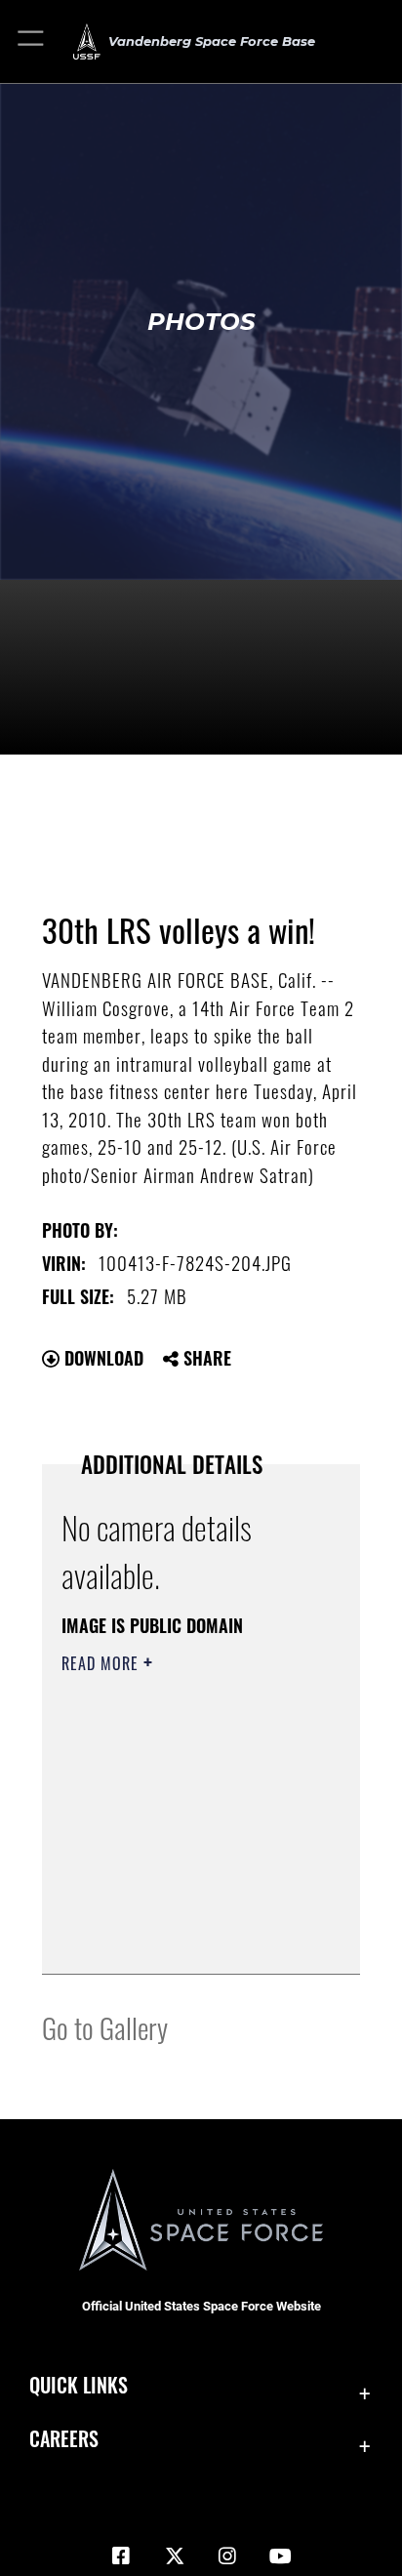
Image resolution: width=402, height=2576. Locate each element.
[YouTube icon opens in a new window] (281, 2556)
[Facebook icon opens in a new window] (121, 2556)
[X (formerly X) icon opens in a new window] (175, 2556)
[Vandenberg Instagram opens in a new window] (227, 2556)
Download (101, 1358)
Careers (64, 2439)
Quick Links (79, 2385)
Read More (102, 1663)
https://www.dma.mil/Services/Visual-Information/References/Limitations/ (180, 1938)
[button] (32, 41)
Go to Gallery (105, 2027)
